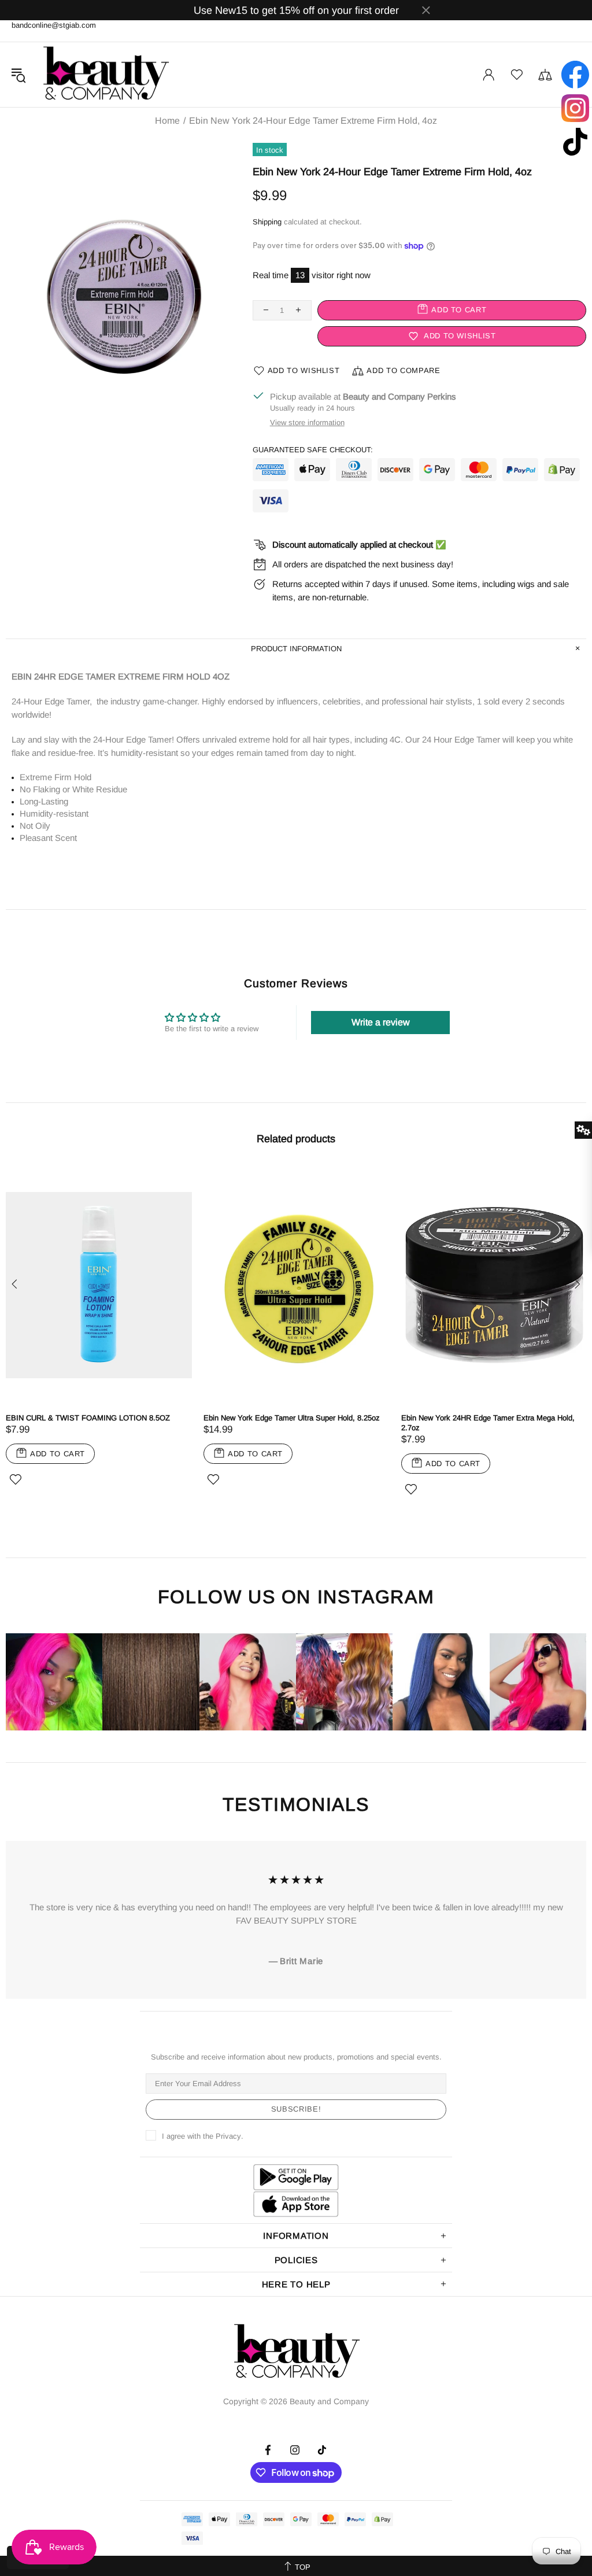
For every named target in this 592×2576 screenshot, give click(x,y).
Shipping (267, 222)
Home (167, 121)
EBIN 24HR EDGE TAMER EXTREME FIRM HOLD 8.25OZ (408, 1423)
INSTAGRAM (376, 1597)
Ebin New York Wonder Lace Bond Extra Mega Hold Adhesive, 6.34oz (210, 1423)
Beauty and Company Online (105, 75)
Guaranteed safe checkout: (313, 450)
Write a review (381, 1022)
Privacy (228, 2136)
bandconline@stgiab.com (54, 25)
